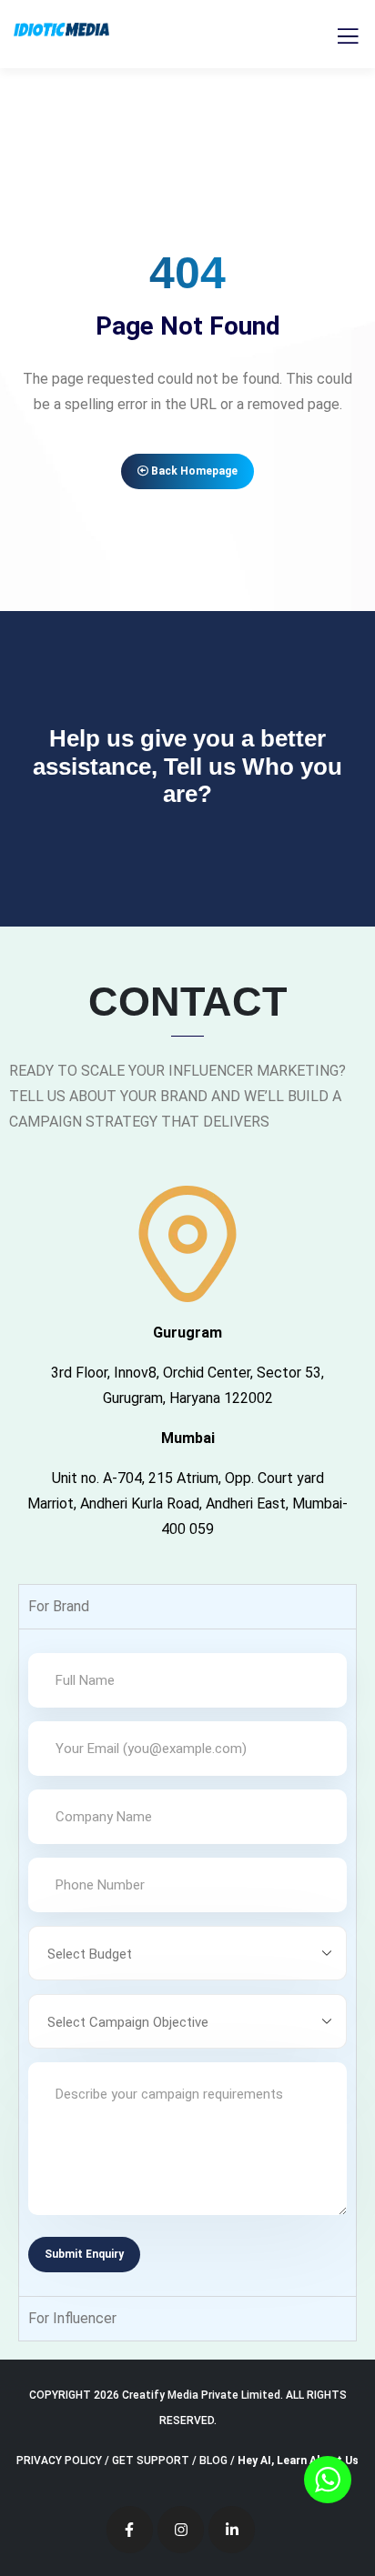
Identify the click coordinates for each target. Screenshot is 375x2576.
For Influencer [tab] (72, 2318)
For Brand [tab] (59, 1606)
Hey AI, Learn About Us (298, 2461)
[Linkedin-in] (232, 2529)
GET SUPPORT (151, 2461)
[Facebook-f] (130, 2529)
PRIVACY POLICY (59, 2461)
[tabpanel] (187, 1962)
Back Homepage (193, 471)
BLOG (213, 2461)
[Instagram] (181, 2529)
